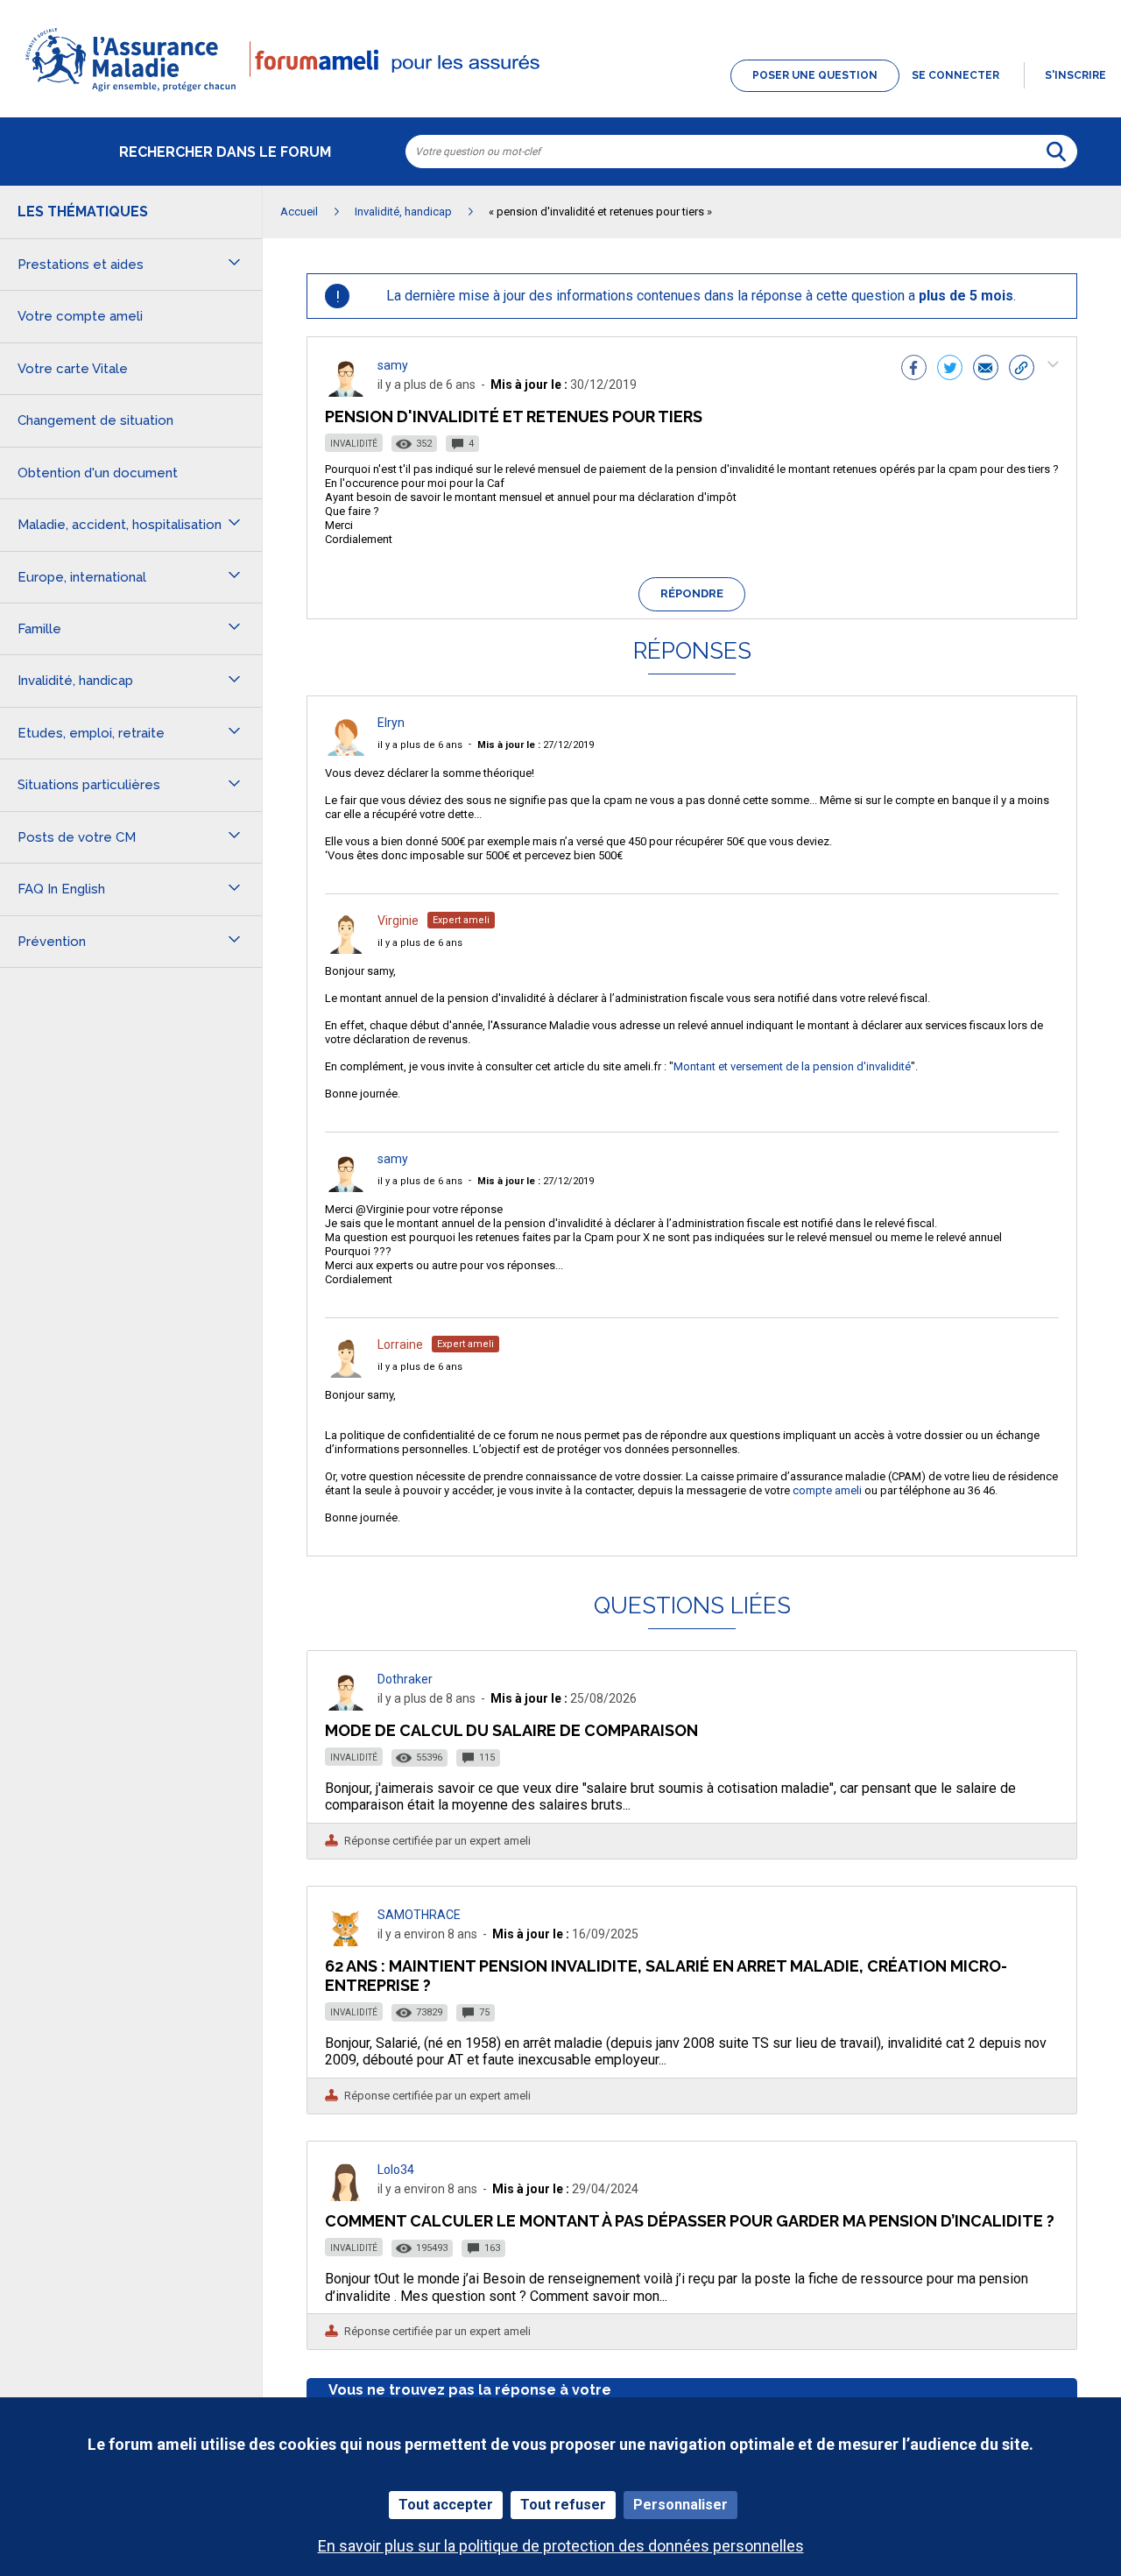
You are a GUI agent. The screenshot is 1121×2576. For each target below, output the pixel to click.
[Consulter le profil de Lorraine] (346, 1373)
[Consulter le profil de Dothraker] (346, 1706)
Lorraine (400, 1344)
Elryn (391, 723)
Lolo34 (396, 2170)
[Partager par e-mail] (986, 370)
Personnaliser (680, 2505)
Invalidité (354, 444)
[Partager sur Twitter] (950, 370)
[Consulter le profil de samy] (346, 392)
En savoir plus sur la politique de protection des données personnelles (561, 2546)
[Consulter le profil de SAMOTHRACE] (346, 1941)
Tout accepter (446, 2505)
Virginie (398, 921)
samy (393, 365)
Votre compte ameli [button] (80, 316)
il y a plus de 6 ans (420, 745)
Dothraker (405, 1679)
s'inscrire (1075, 75)
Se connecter (955, 75)
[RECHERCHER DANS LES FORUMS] (1056, 152)
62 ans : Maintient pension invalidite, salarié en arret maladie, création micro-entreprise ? (666, 1976)
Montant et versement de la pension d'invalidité (792, 1066)
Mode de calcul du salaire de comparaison (511, 1730)
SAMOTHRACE (419, 1915)
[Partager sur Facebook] (914, 370)
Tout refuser (563, 2505)
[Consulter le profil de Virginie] (346, 949)
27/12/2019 (536, 745)
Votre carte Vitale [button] (73, 369)
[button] (560, 93)
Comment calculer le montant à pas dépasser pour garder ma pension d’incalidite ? (690, 2221)
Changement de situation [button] (95, 420)
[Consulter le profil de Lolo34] (346, 2196)
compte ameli (827, 1490)
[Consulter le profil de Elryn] (346, 751)
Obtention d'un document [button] (98, 473)
